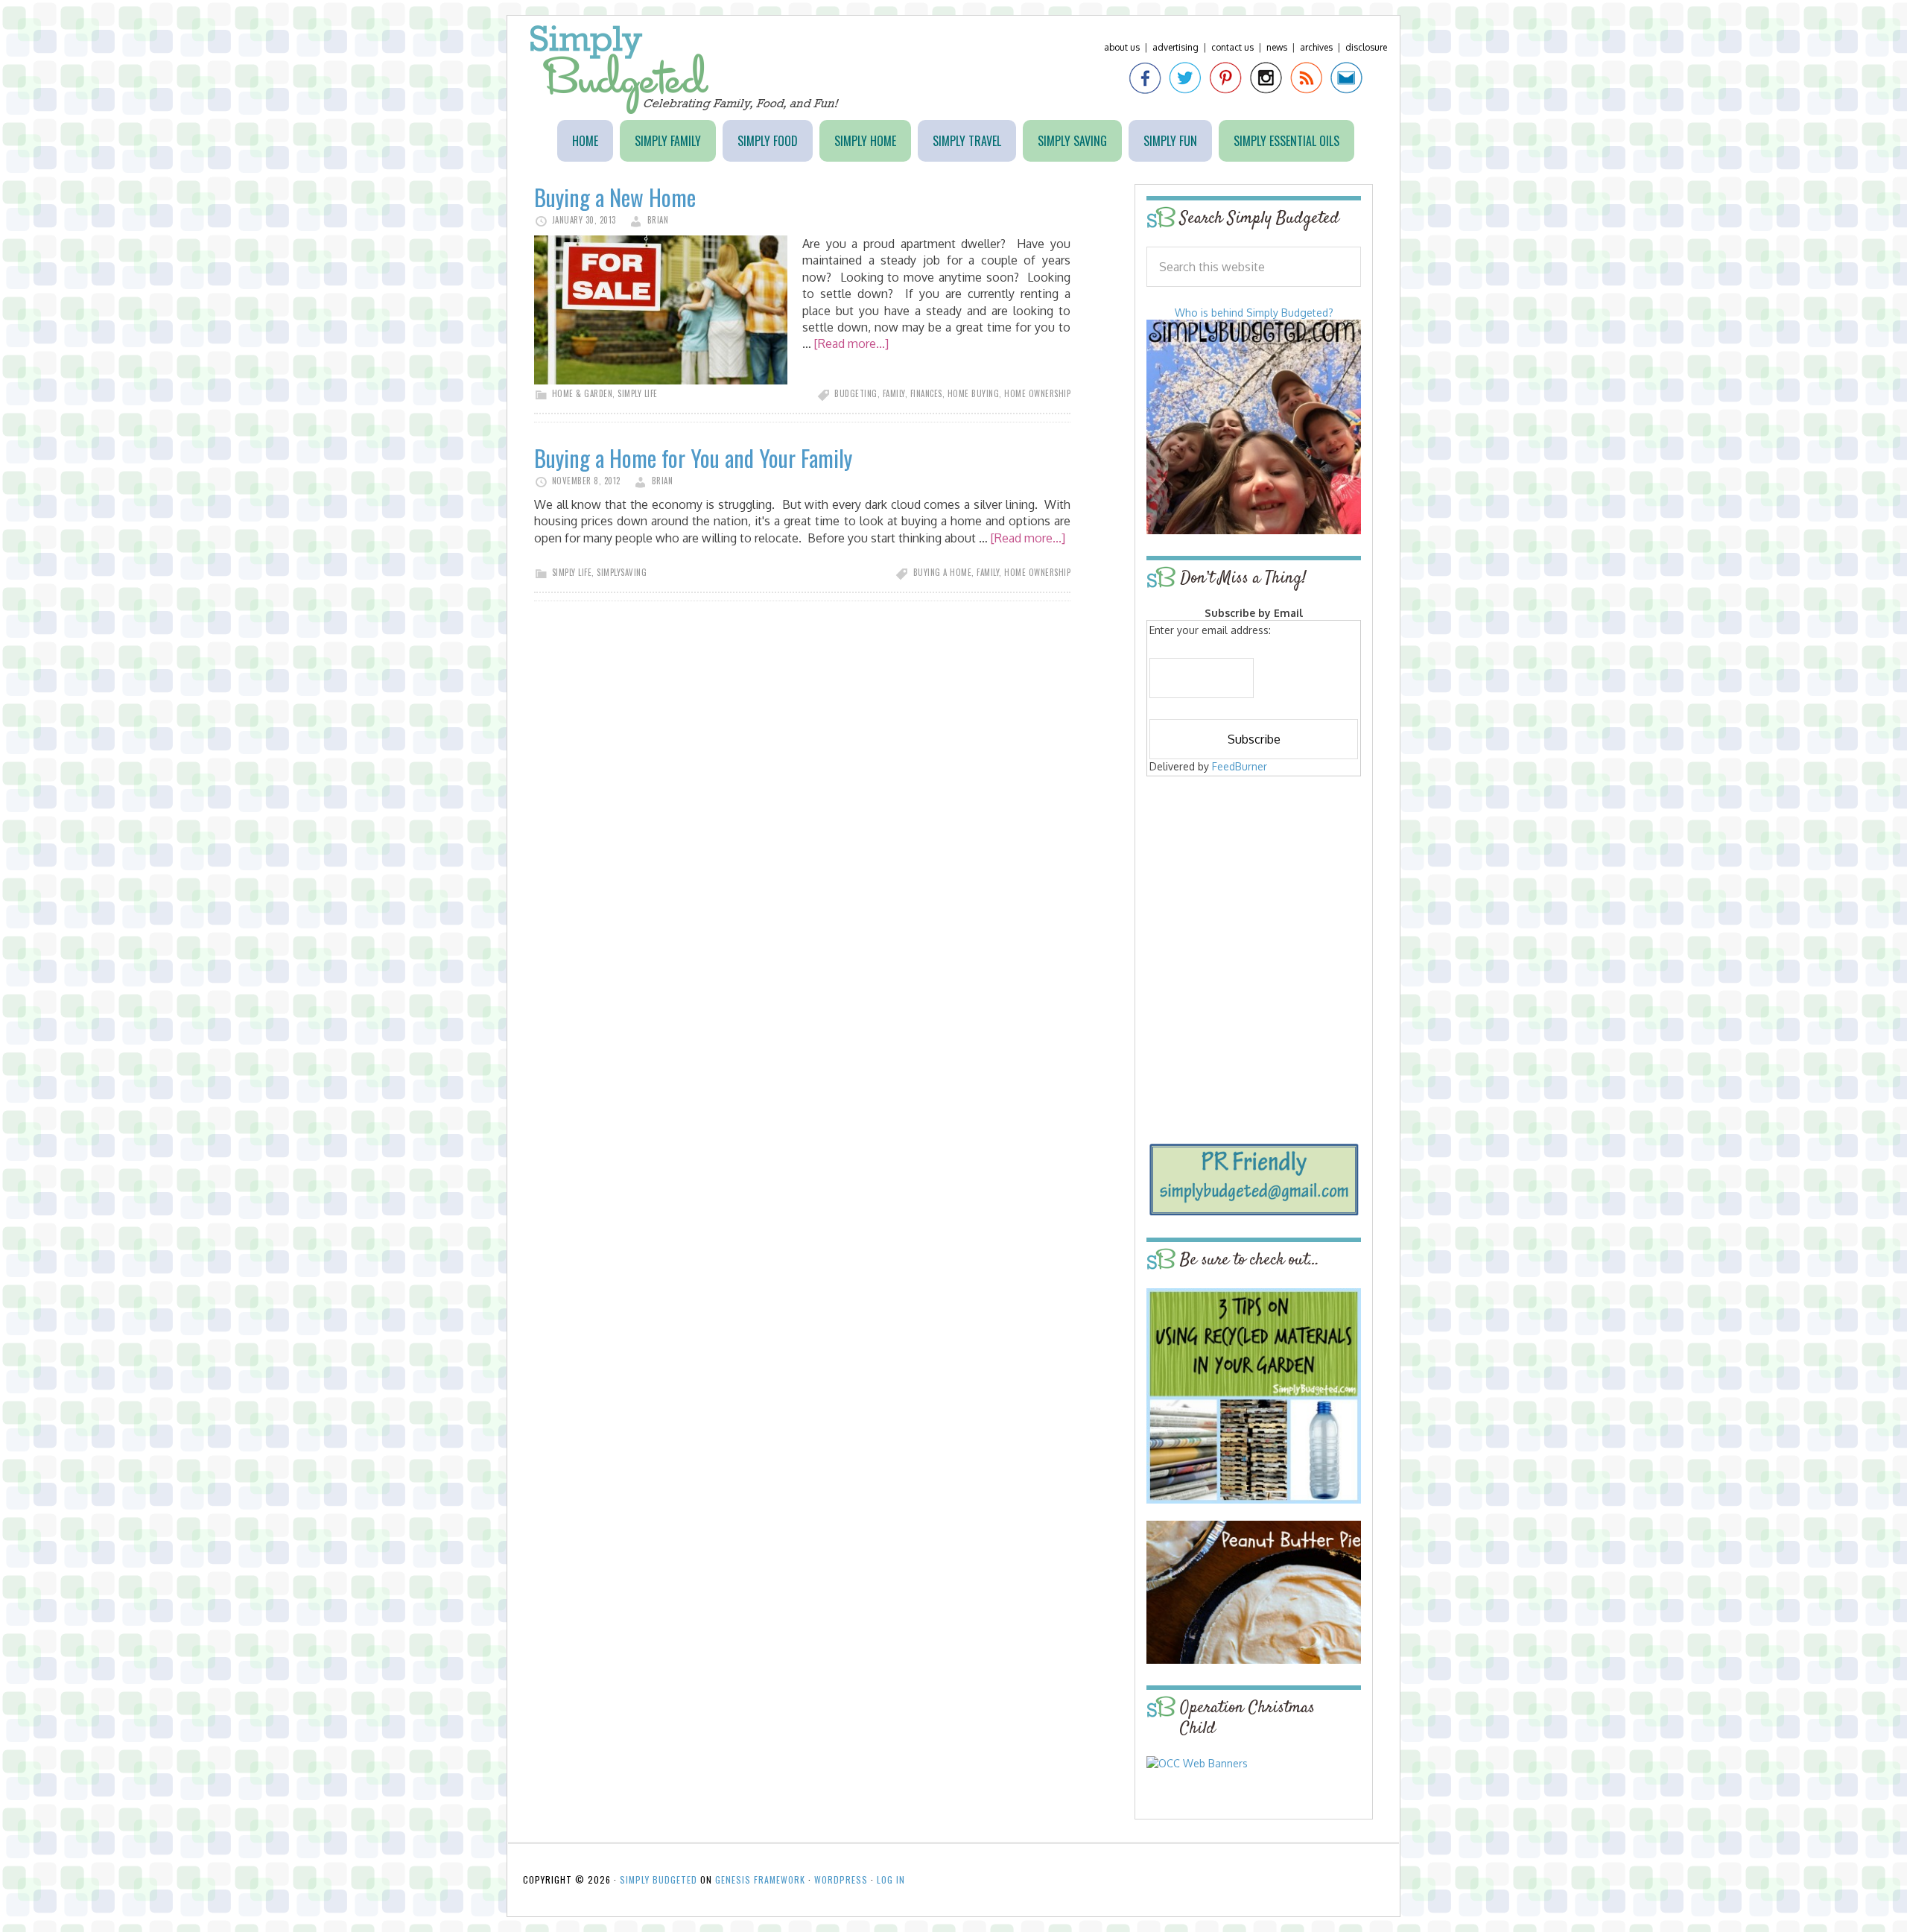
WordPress (841, 1879)
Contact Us (1232, 47)
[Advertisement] (1254, 888)
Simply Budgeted (685, 70)
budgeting (856, 393)
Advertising (1175, 47)
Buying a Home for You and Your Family (693, 458)
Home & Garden (583, 393)
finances (926, 393)
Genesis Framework (760, 1879)
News (1277, 47)
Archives (1316, 47)
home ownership (1037, 393)
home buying (974, 393)
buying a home (943, 572)
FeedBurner (1240, 766)
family (894, 393)
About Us (1122, 47)
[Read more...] (851, 343)
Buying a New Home (615, 197)
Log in (891, 1879)
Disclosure (1366, 47)
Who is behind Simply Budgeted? (1254, 313)
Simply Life (638, 393)
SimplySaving (622, 572)
